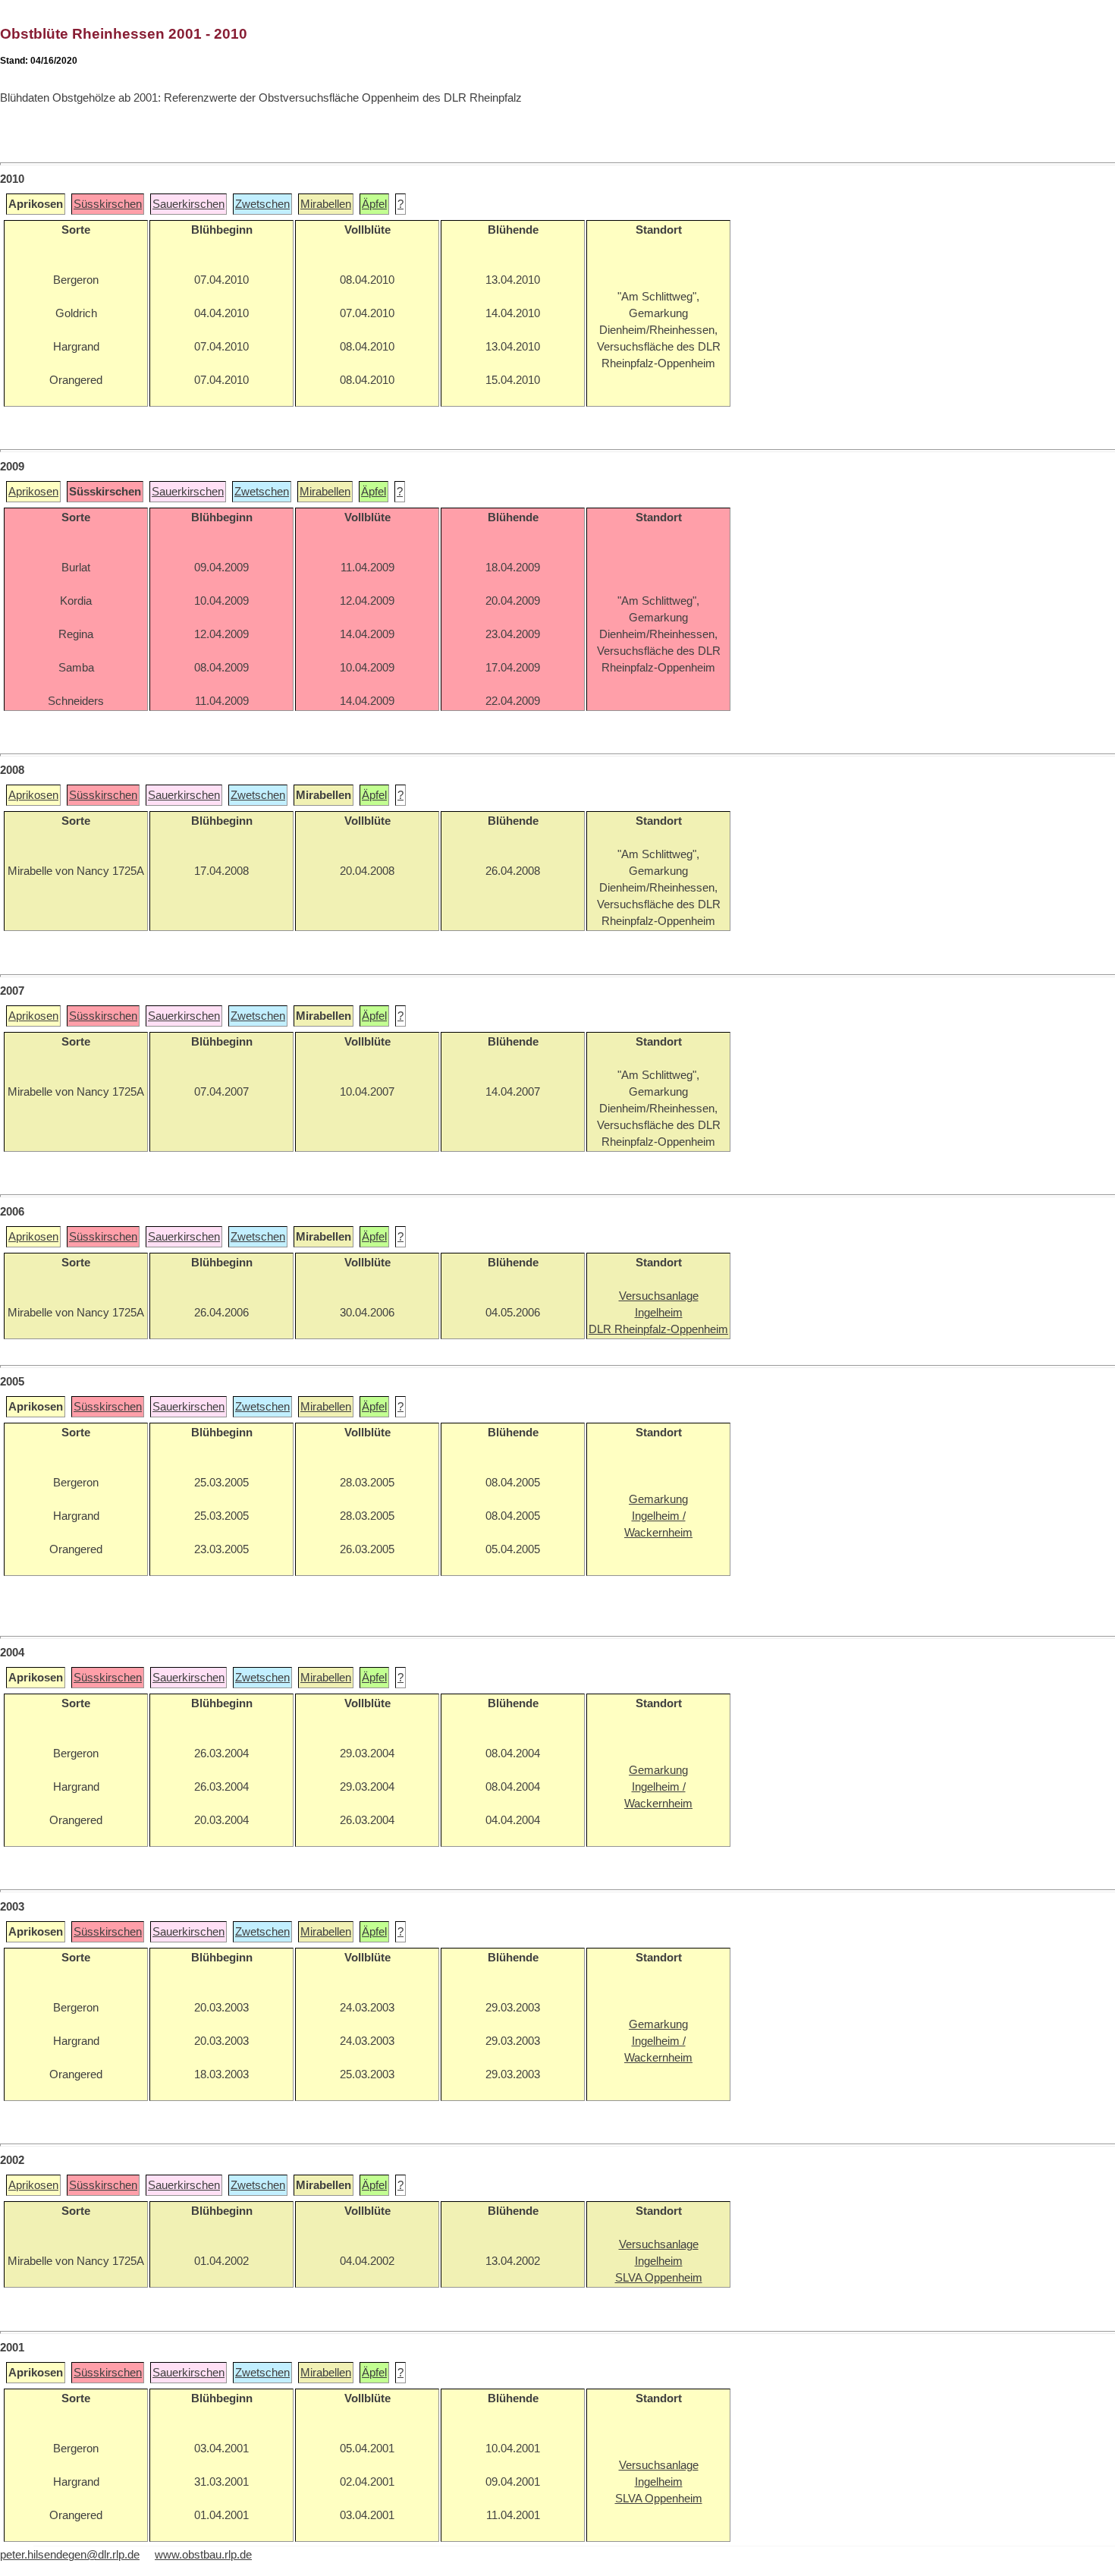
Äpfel (374, 204)
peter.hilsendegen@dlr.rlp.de (70, 2555)
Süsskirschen (108, 204)
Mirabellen (326, 204)
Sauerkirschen (188, 204)
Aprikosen (33, 492)
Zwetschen (262, 204)
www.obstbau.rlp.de (203, 2555)
